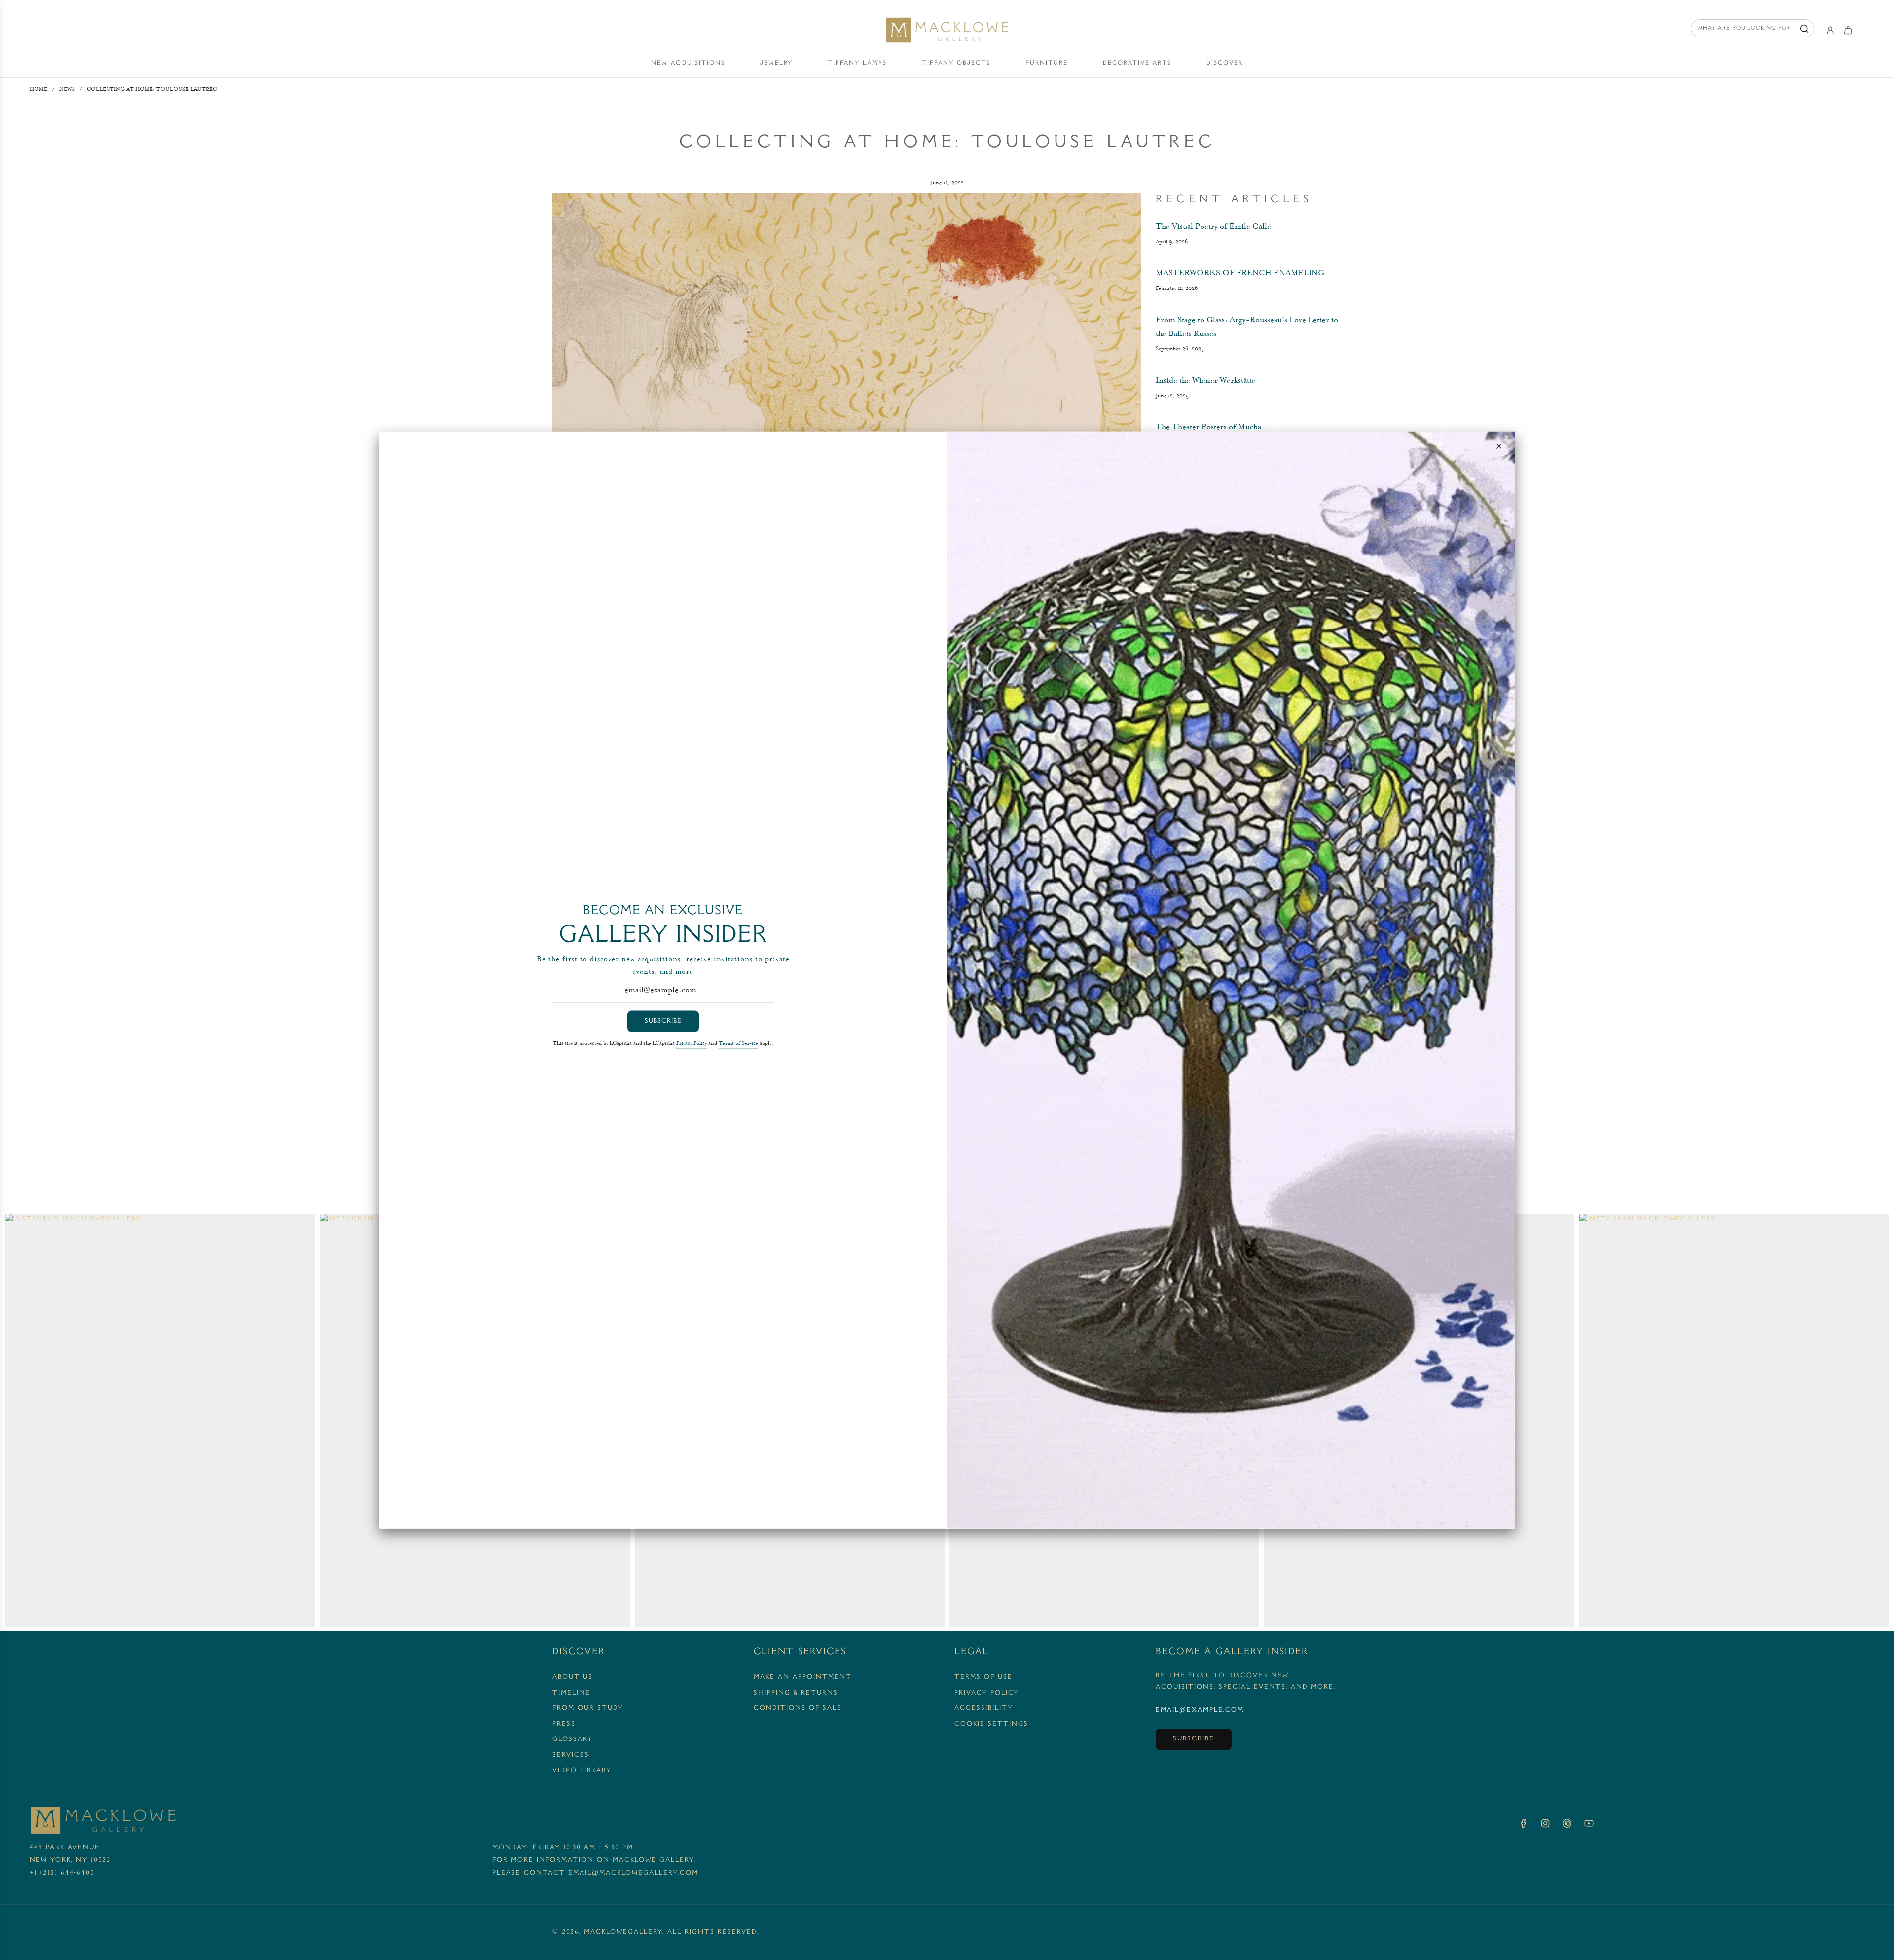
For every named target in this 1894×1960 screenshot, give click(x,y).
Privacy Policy (692, 1043)
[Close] (1499, 446)
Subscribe (663, 1021)
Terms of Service (738, 1043)
